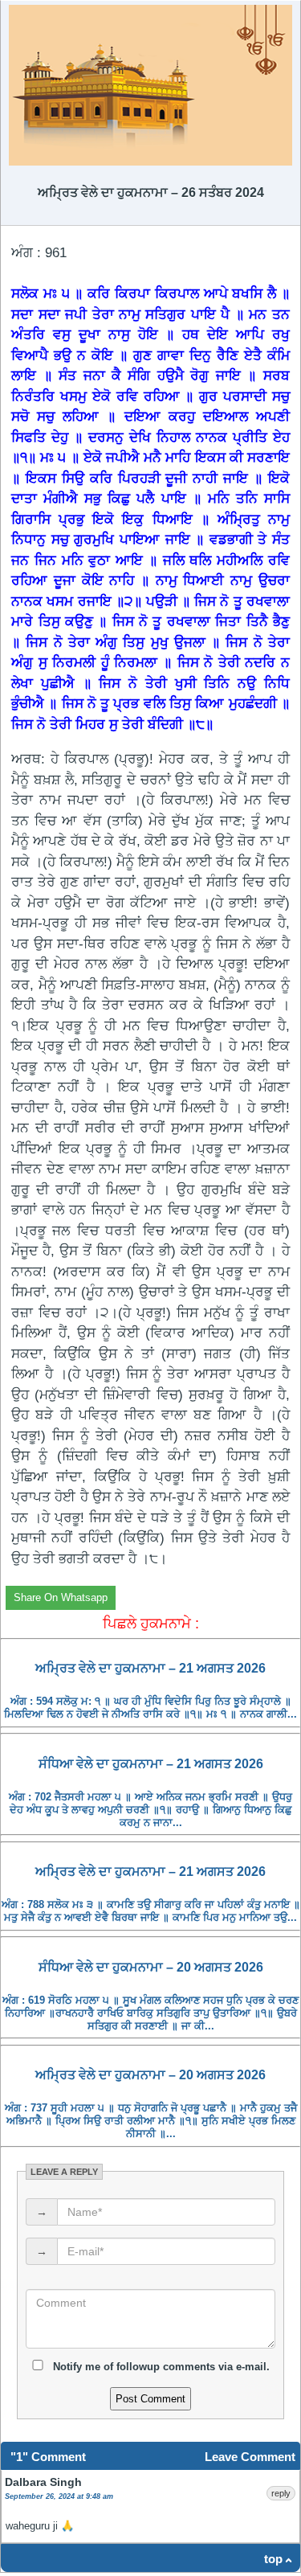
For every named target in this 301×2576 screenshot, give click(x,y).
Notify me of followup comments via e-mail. (160, 2367)
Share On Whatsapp (61, 1597)
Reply (281, 2493)
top (273, 2559)
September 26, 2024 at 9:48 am (59, 2496)
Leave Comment (250, 2457)
